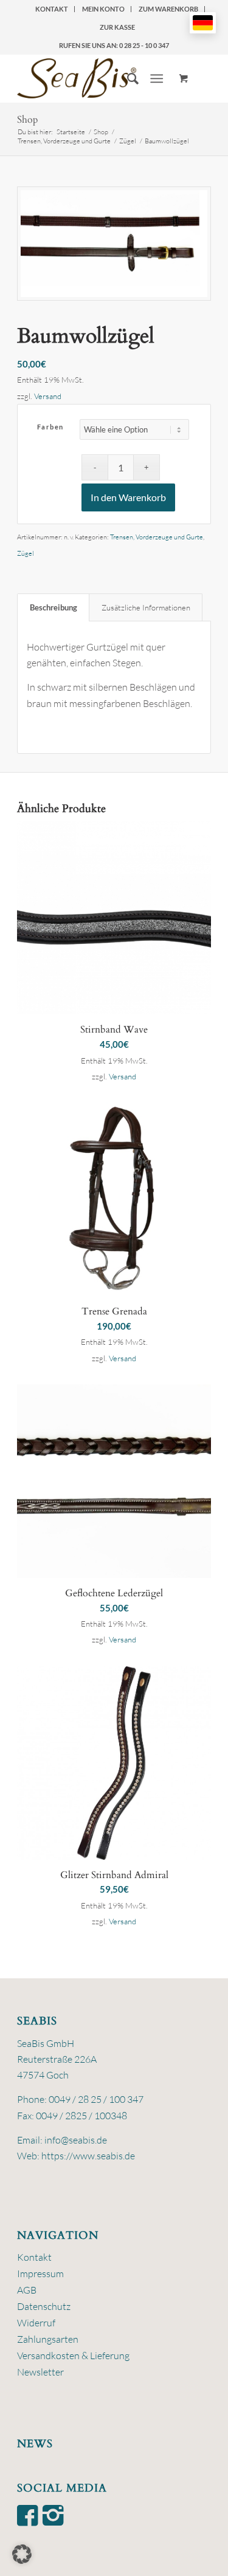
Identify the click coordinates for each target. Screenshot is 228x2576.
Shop (28, 120)
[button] (22, 2554)
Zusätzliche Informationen (146, 607)
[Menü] (157, 78)
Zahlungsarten (48, 2339)
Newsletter (40, 2372)
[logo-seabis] (95, 78)
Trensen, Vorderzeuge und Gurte (157, 537)
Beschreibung (54, 607)
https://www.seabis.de (88, 2156)
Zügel (26, 553)
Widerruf (36, 2323)
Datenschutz (44, 2306)
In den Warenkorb (128, 497)
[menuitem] (52, 9)
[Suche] (127, 78)
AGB (27, 2290)
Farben (50, 427)
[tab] (53, 607)
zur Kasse (117, 27)
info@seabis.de (76, 2140)
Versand (48, 396)
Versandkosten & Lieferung (73, 2356)
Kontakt (52, 9)
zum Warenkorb (168, 9)
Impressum (40, 2274)
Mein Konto (103, 9)
